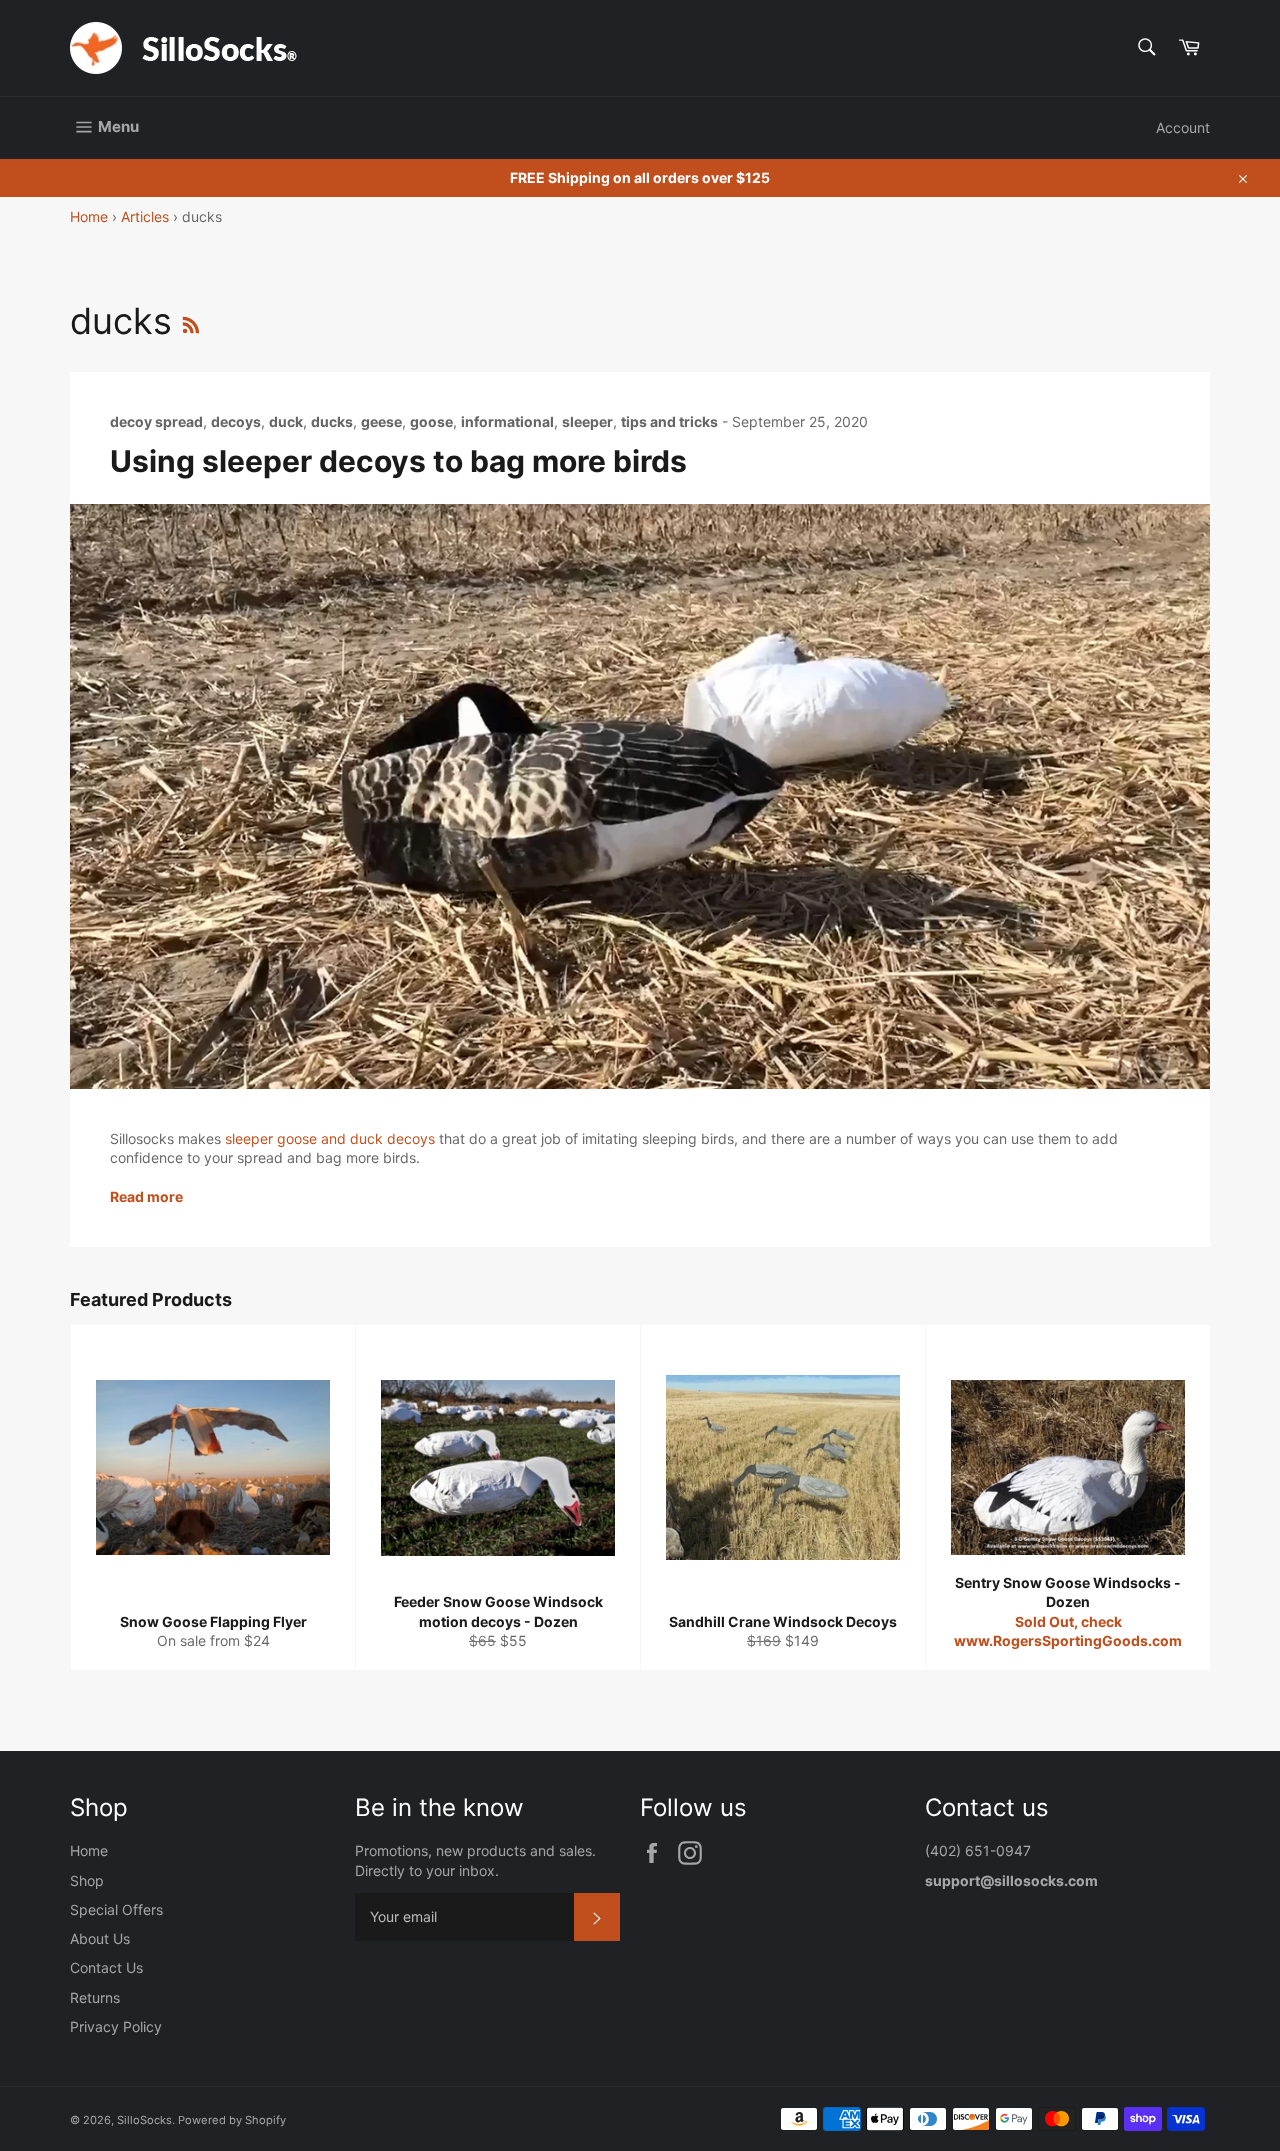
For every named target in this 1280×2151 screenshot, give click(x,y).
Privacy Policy (116, 2026)
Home (89, 216)
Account (1183, 127)
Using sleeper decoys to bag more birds (398, 461)
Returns (95, 1997)
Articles (145, 216)
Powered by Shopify (232, 2120)
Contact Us (106, 1967)
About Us (100, 1938)
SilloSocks (144, 2120)
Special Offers (116, 1909)
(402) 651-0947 (980, 1850)
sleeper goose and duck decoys (330, 1138)
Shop (87, 1880)
